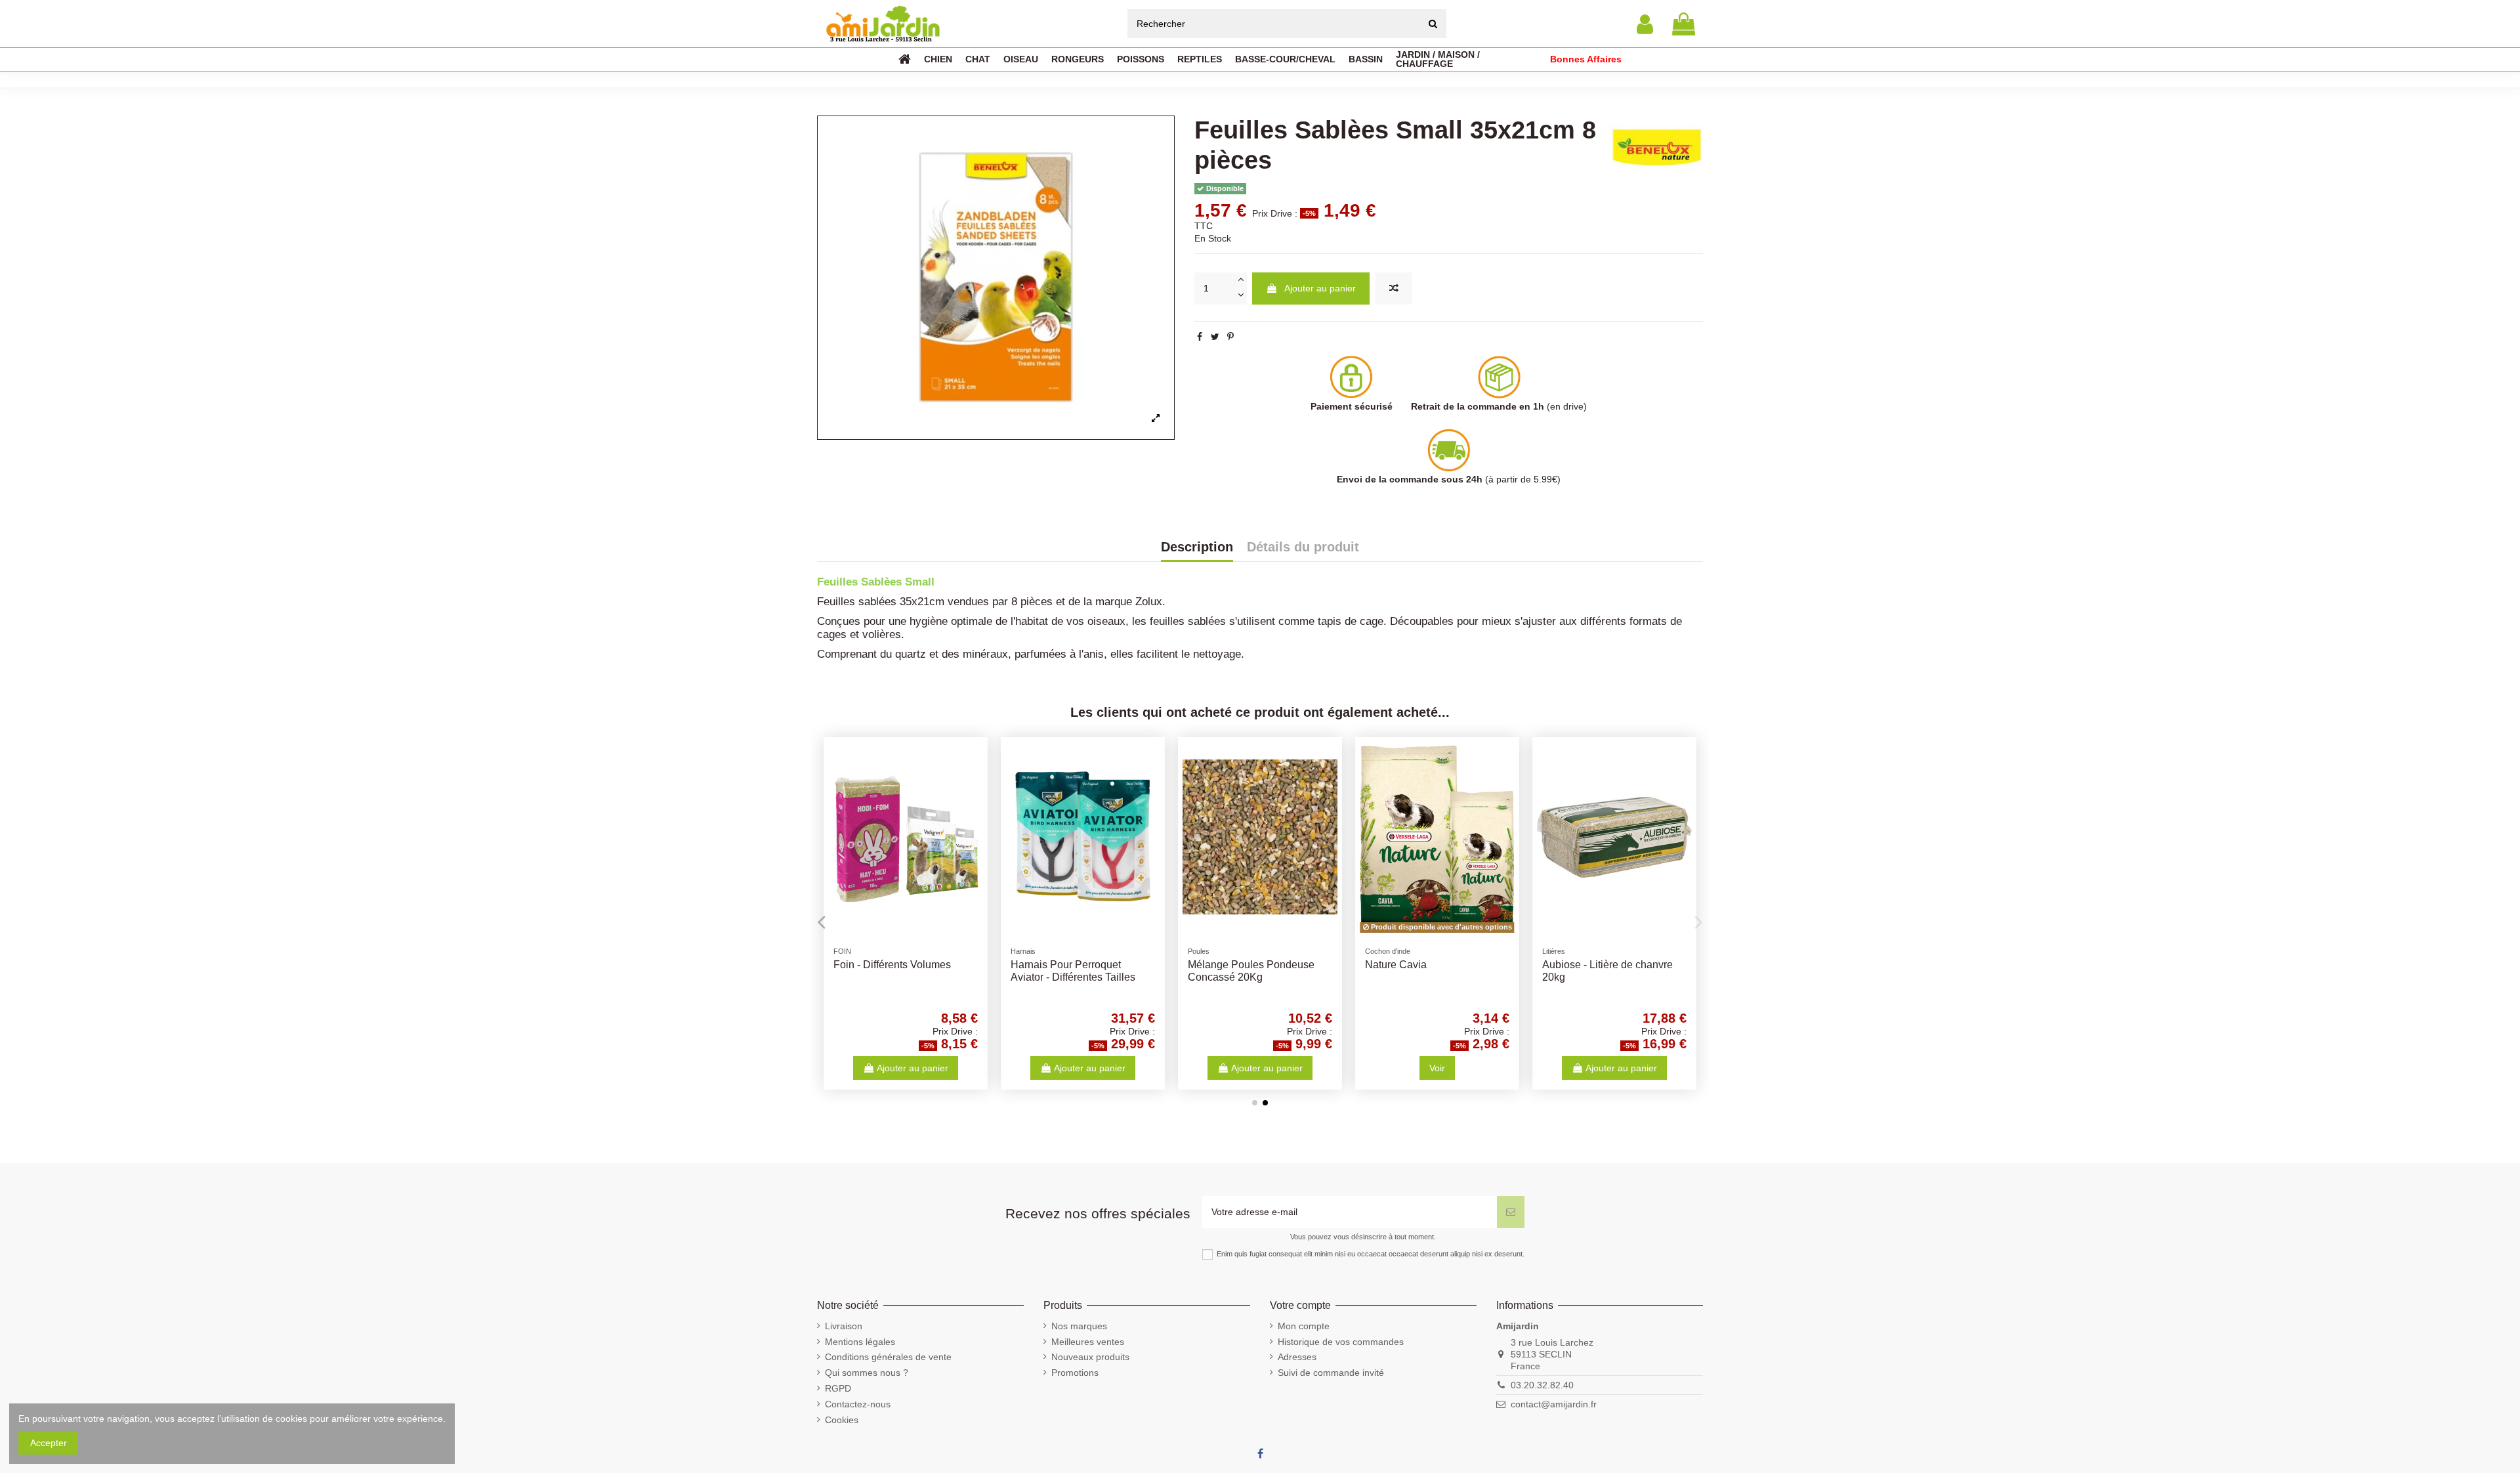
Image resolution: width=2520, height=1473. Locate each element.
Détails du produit (1303, 547)
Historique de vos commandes (1341, 1342)
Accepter (49, 1443)
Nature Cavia (1396, 965)
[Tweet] (1215, 337)
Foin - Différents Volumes (892, 965)
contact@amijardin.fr (1554, 1404)
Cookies (842, 1420)
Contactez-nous (858, 1404)
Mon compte (1304, 1326)
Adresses (1297, 1357)
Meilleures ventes (1088, 1342)
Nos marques (1079, 1326)
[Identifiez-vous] (1645, 24)
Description (1197, 547)
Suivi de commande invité (1331, 1373)
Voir (1437, 1068)
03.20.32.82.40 (1542, 1385)
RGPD (838, 1388)
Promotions (1075, 1373)
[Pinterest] (1230, 337)
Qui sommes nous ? (867, 1373)
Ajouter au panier (1320, 288)
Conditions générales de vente (888, 1357)
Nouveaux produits (1090, 1357)
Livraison (844, 1326)
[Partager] (1200, 337)
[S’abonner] (1511, 1212)
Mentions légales (860, 1342)
